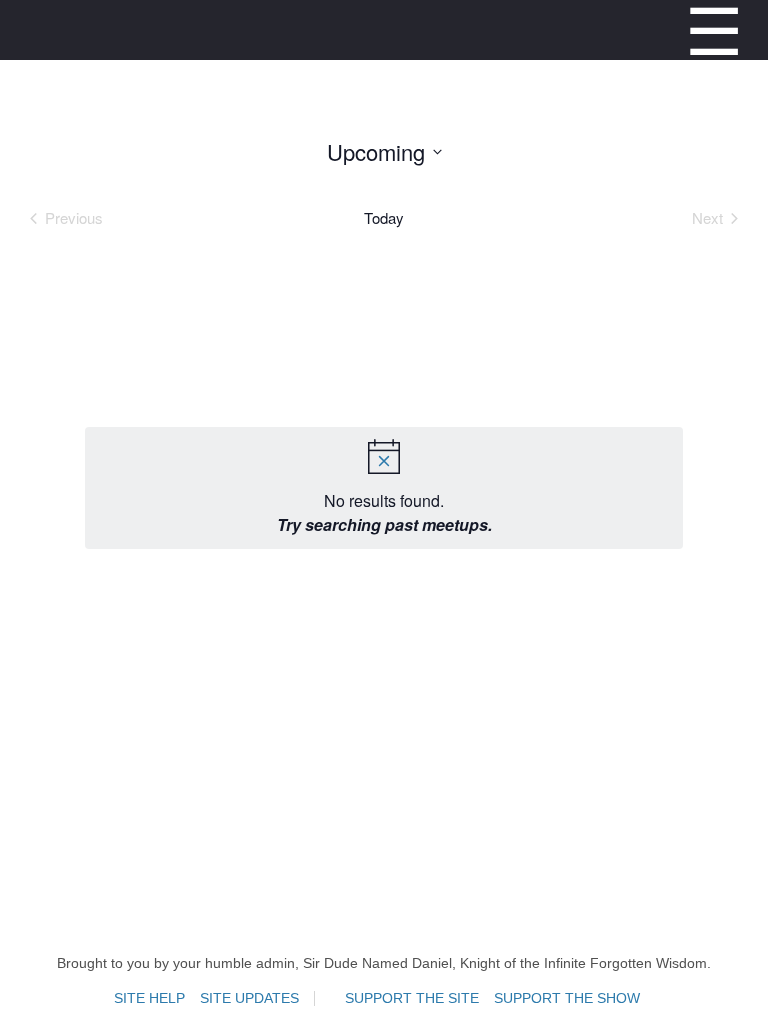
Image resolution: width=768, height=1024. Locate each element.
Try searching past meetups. (384, 524)
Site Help (149, 998)
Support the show (567, 998)
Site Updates (249, 998)
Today (384, 218)
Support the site (412, 998)
